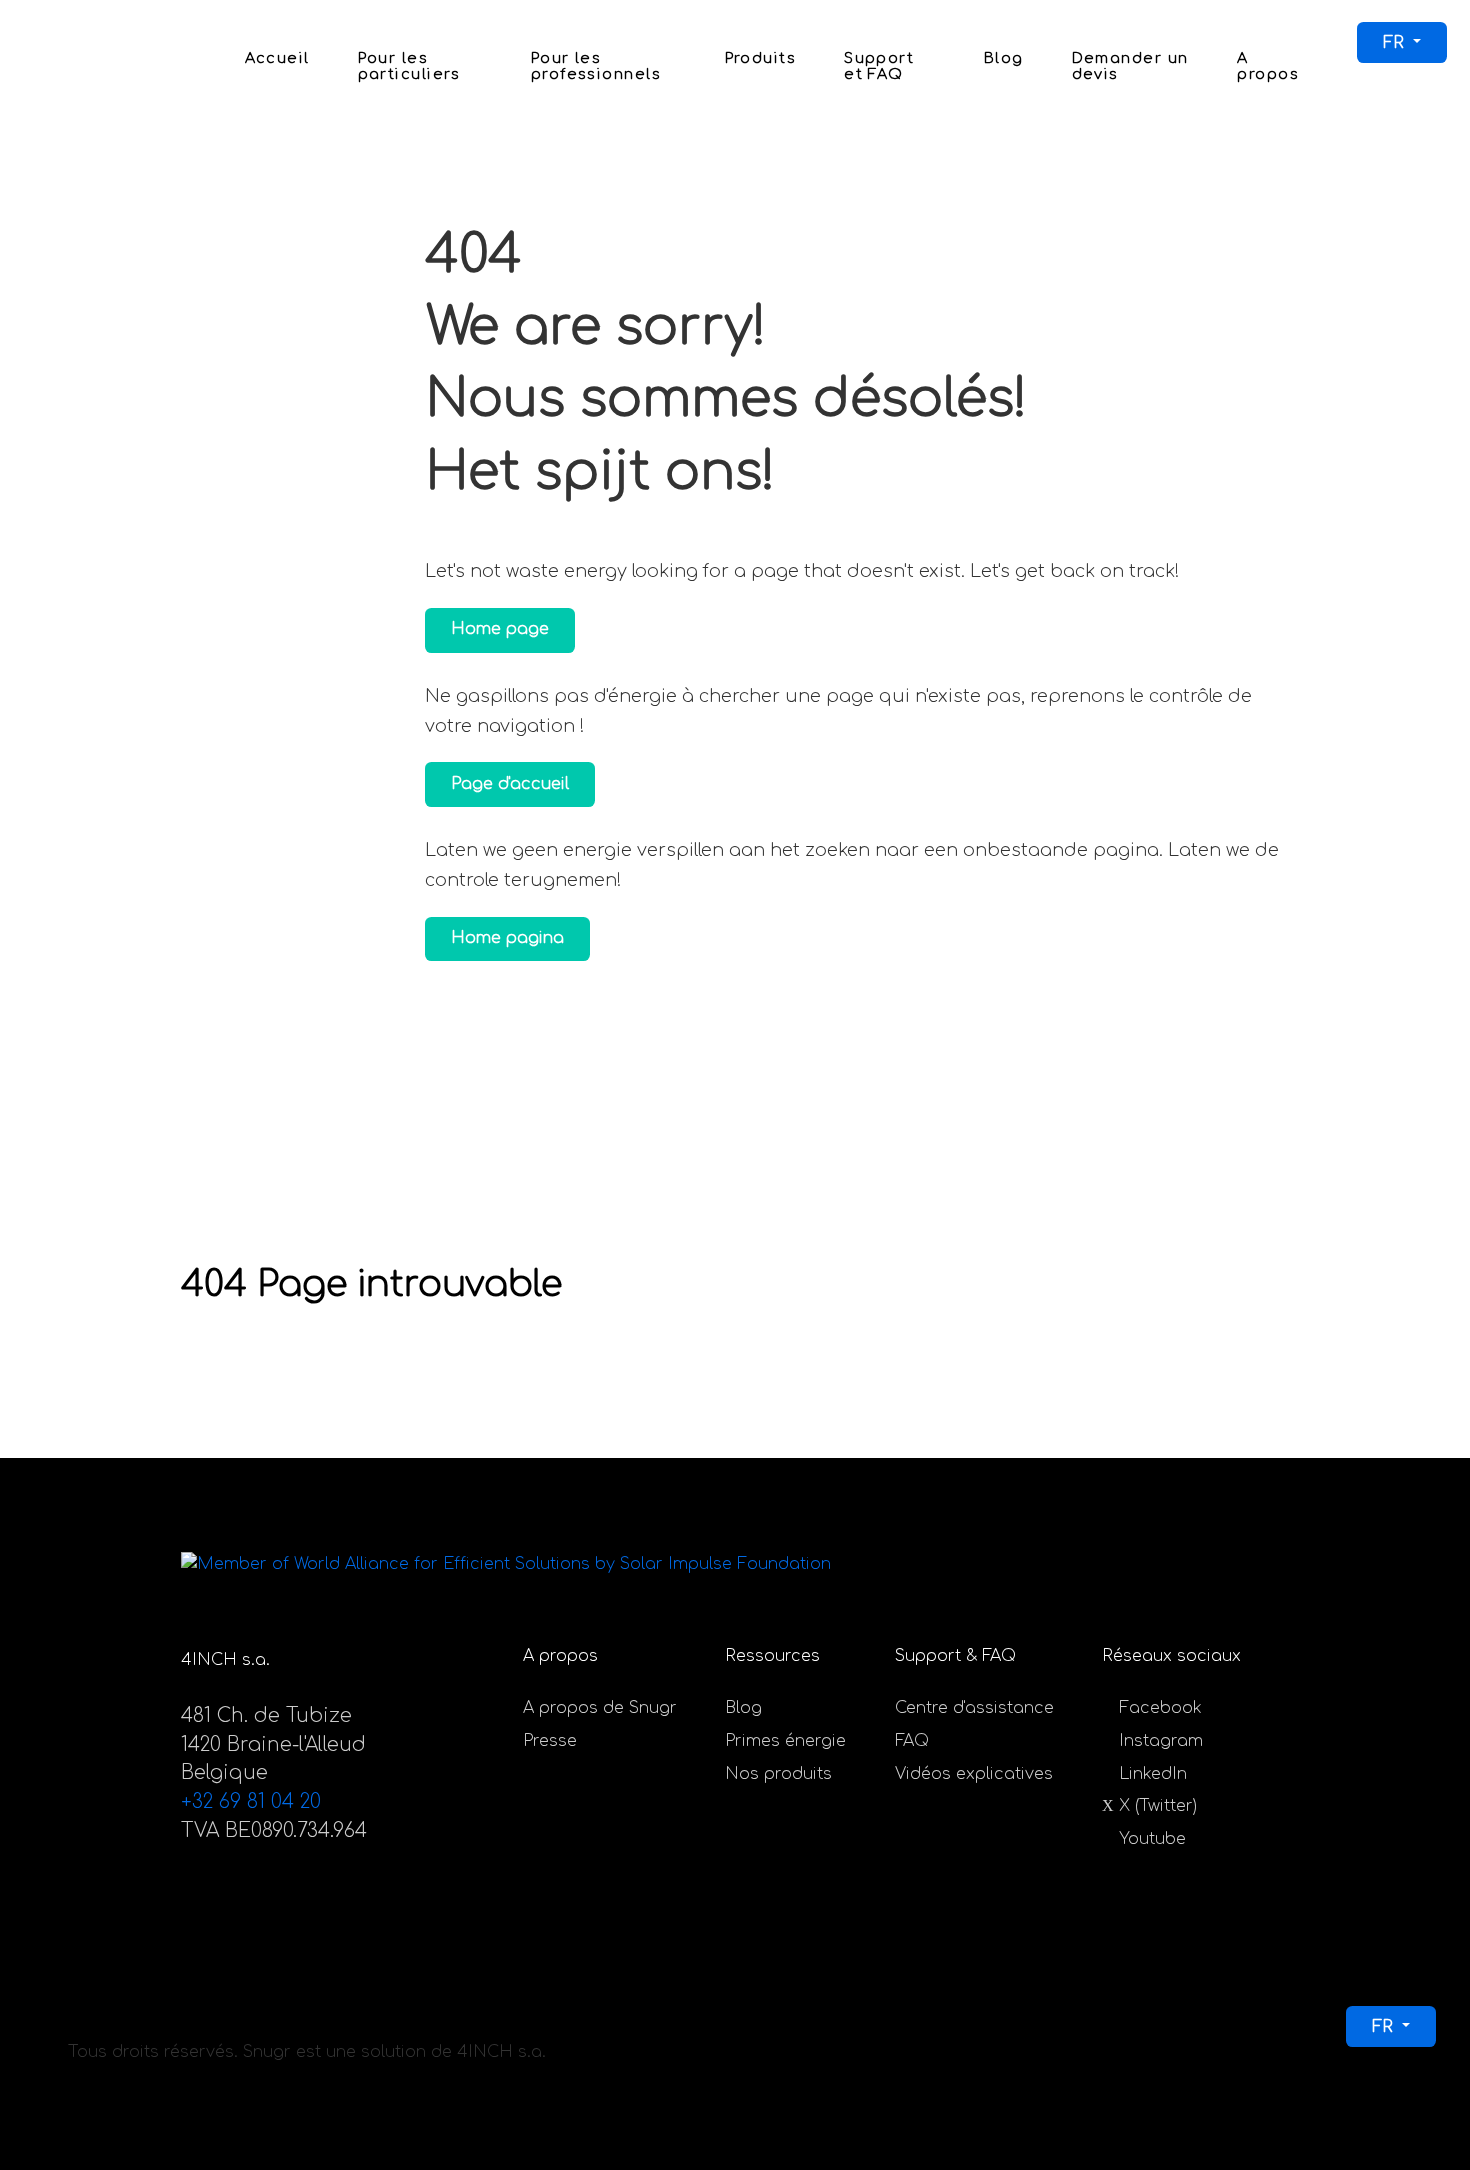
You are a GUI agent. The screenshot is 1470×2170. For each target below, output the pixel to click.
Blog (743, 1708)
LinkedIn (1153, 1774)
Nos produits (778, 1774)
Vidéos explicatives (974, 1774)
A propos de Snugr (600, 1708)
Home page (500, 629)
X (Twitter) (1158, 1806)
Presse (550, 1741)
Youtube (1152, 1839)
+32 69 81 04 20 (251, 1801)
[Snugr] (65, 63)
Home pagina (507, 938)
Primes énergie (785, 1741)
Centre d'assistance (974, 1708)
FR (1396, 43)
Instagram (1161, 1741)
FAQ (912, 1741)
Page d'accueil (510, 784)
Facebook (1160, 1708)
